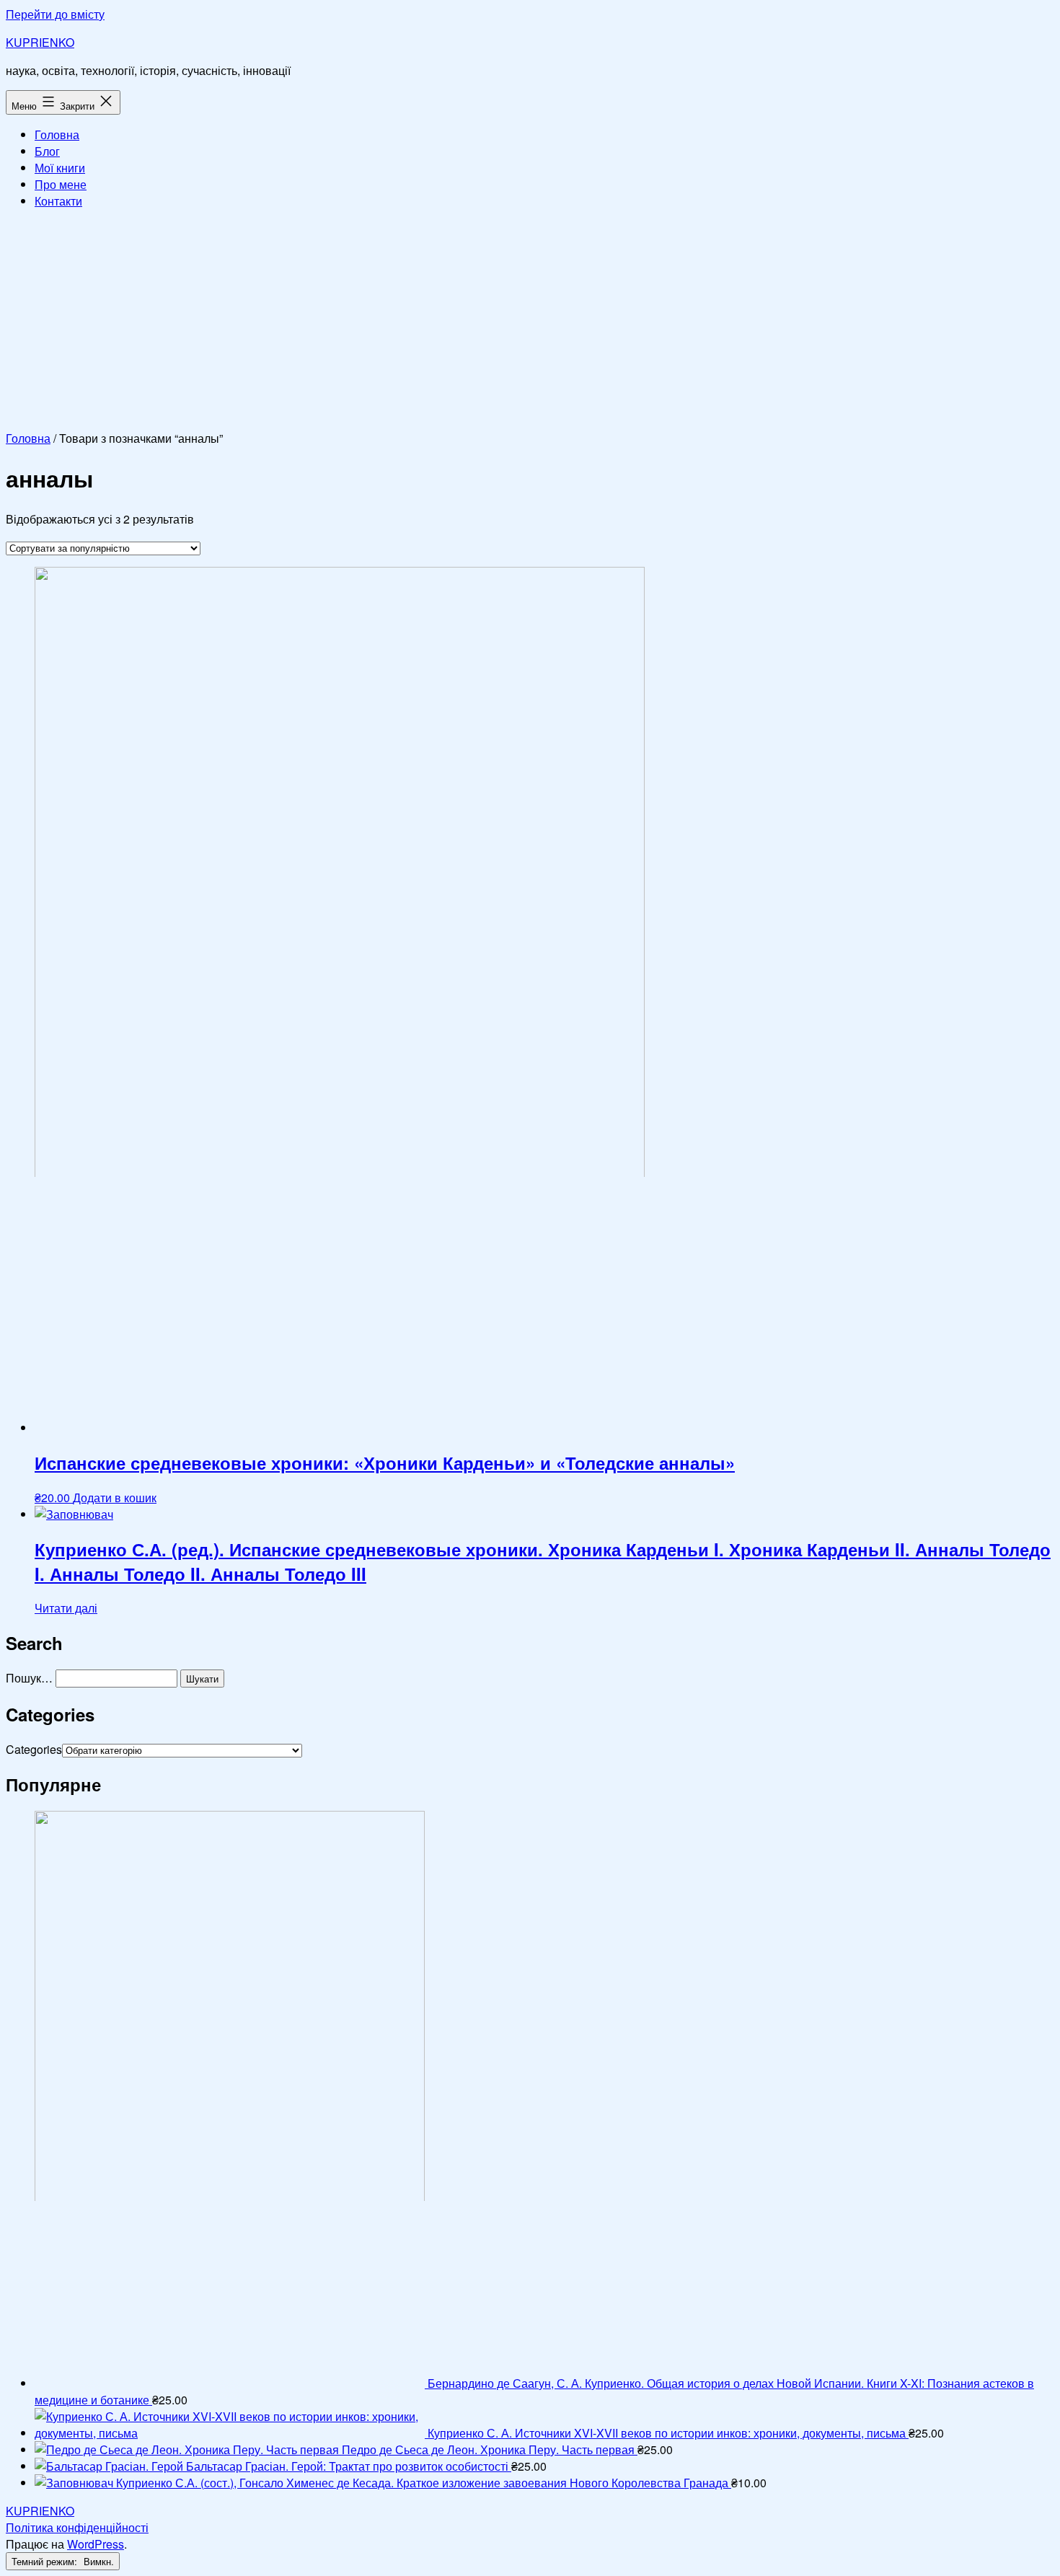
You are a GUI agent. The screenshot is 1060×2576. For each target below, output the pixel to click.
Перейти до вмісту (55, 14)
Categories (34, 1749)
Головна (57, 134)
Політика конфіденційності (77, 2527)
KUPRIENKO (40, 42)
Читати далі (66, 1608)
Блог (47, 151)
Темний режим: (46, 2561)
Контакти (58, 201)
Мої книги (60, 168)
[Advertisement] (530, 322)
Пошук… (29, 1678)
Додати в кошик (115, 1497)
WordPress (96, 2544)
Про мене (61, 184)
